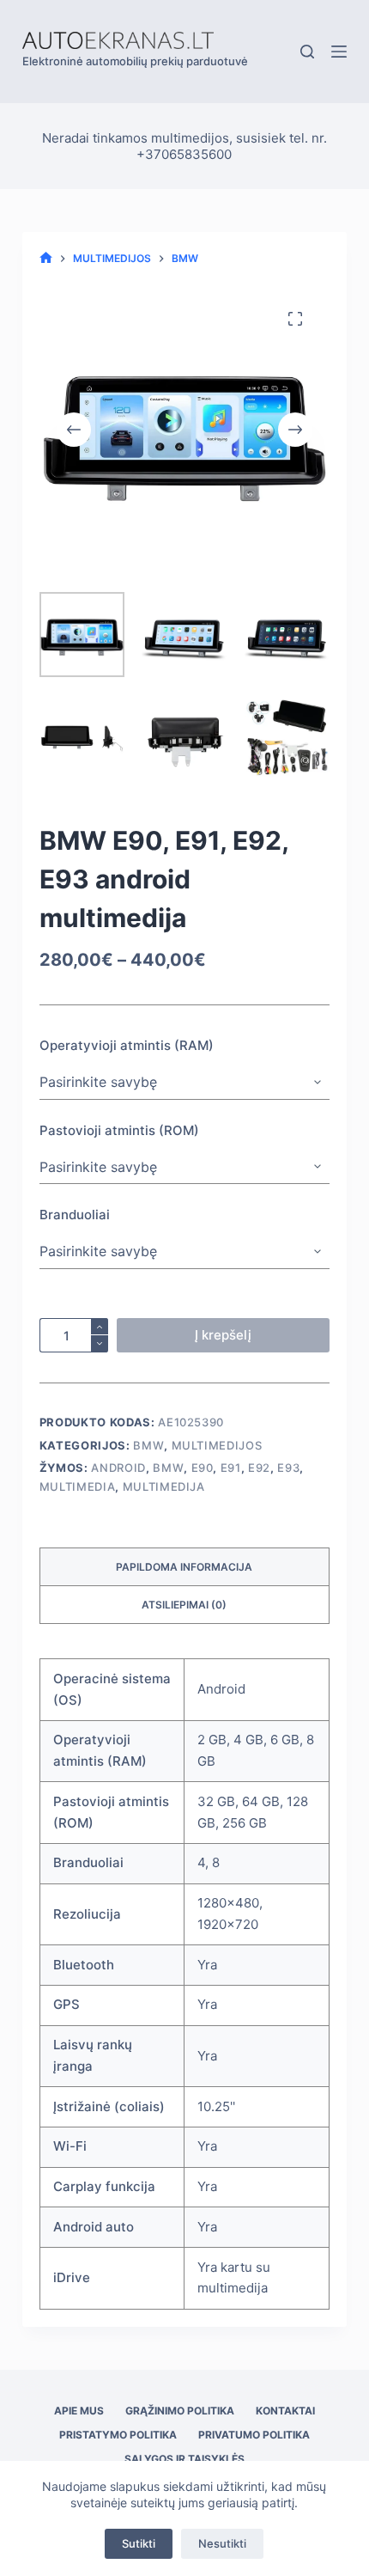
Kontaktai (285, 2411)
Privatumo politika (254, 2435)
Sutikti (139, 2543)
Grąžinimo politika (180, 2411)
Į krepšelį (223, 1335)
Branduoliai (75, 1215)
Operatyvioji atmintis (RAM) (127, 1045)
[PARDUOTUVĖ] (46, 258)
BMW (148, 1445)
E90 (203, 1468)
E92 (259, 1468)
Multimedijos (217, 1445)
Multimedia (78, 1486)
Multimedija (164, 1486)
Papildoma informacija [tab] (184, 1567)
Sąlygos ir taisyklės (184, 2459)
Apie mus (79, 2411)
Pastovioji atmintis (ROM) (119, 1130)
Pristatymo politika (118, 2435)
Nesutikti (222, 2543)
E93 (288, 1468)
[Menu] (339, 52)
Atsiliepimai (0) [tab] (184, 1605)
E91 (231, 1468)
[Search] (307, 52)
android (118, 1468)
